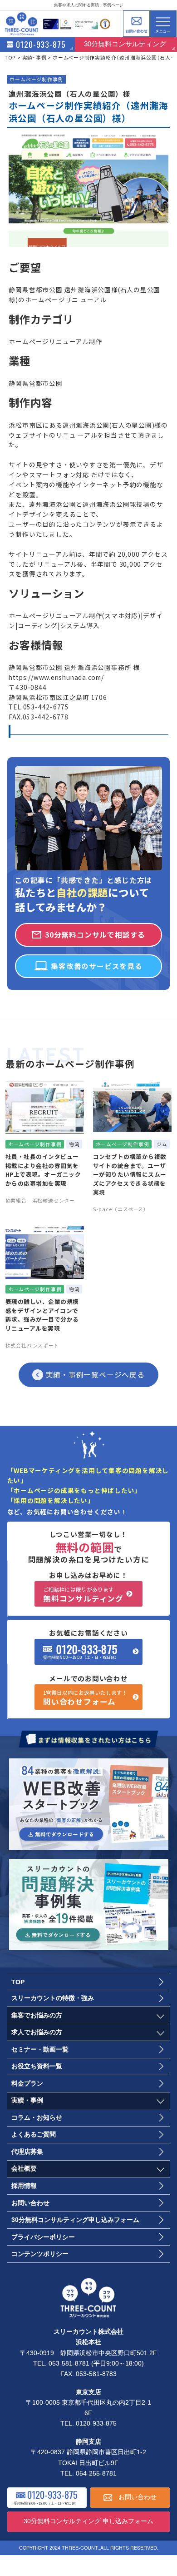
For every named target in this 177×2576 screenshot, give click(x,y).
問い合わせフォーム (85, 1698)
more (45, 1147)
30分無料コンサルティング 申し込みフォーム (88, 2521)
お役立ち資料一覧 (37, 2066)
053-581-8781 (69, 2364)
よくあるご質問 (34, 2134)
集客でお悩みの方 (37, 2015)
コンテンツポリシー (40, 2254)
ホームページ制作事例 (36, 79)
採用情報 (24, 2186)
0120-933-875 (87, 1649)
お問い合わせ (136, 24)
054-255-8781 (96, 2474)
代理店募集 (27, 2152)
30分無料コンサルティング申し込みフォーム (75, 2220)
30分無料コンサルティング (125, 44)
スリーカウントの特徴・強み (53, 1998)
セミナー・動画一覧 (40, 2049)
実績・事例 (27, 2100)
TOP (18, 1982)
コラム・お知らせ (37, 2118)
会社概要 (24, 2169)
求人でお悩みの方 (37, 2032)
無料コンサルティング (83, 1595)
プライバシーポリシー (43, 2237)
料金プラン (27, 2084)
